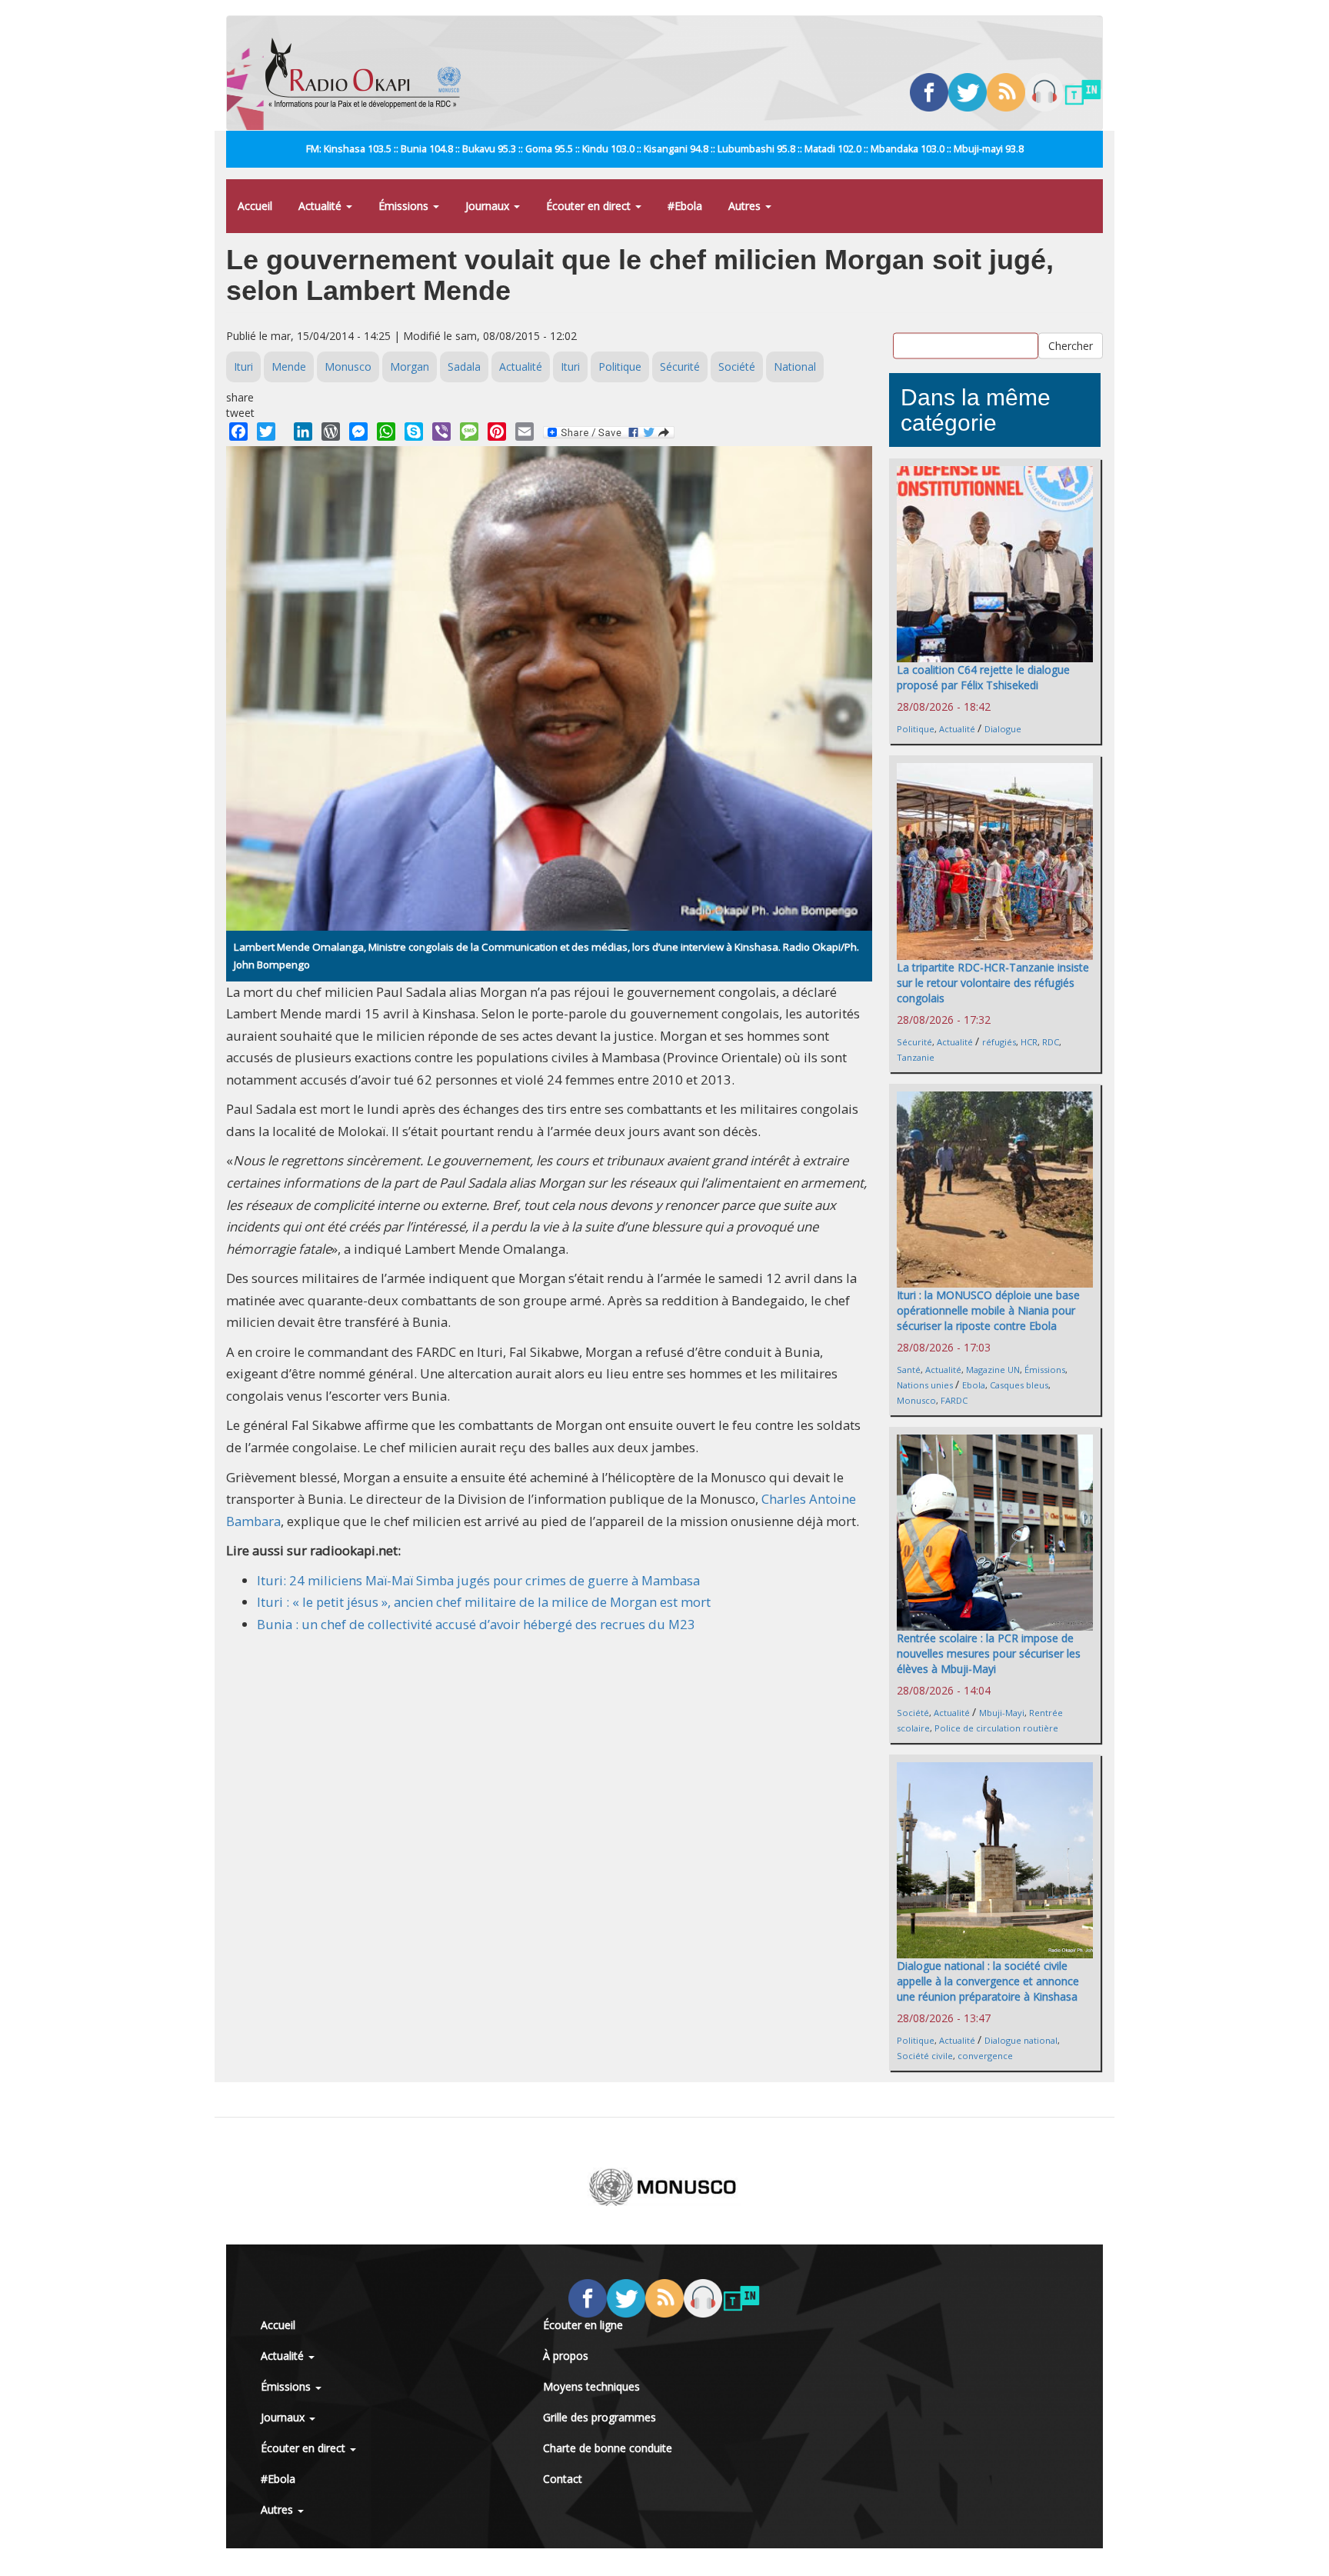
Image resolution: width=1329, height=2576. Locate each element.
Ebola (974, 1385)
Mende (289, 367)
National (795, 367)
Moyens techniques (591, 2386)
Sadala (464, 367)
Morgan (410, 367)
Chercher (1071, 345)
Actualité (321, 206)
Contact (563, 2479)
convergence (985, 2056)
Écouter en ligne (583, 2325)
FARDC (954, 1400)
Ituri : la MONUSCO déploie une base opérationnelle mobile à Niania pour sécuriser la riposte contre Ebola (988, 1310)
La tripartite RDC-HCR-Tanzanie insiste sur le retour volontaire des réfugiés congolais (993, 983)
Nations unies (925, 1385)
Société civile (925, 2056)
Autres (746, 206)
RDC (1051, 1042)
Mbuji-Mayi (1002, 1713)
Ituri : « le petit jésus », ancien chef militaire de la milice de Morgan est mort (484, 1602)
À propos (566, 2356)
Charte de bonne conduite (608, 2448)
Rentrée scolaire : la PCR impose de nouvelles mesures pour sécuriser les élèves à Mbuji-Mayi (989, 1653)
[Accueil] (369, 73)
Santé (909, 1370)
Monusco (348, 367)
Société (737, 367)
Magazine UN (993, 1370)
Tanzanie (916, 1057)
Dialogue (1003, 729)
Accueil (255, 206)
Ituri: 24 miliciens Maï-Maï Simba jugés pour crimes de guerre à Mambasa (478, 1580)
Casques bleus (1019, 1385)
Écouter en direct (590, 206)
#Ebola (685, 206)
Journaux (489, 206)
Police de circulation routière (996, 1728)
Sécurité (680, 367)
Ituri (243, 367)
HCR (1029, 1042)
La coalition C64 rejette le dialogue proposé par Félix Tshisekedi (983, 677)
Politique (620, 367)
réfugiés (999, 1042)
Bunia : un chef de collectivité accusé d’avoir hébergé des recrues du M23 (476, 1624)
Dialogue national (1021, 2040)
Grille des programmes (600, 2417)
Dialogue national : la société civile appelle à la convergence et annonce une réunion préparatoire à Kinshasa (988, 1981)
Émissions (405, 206)
